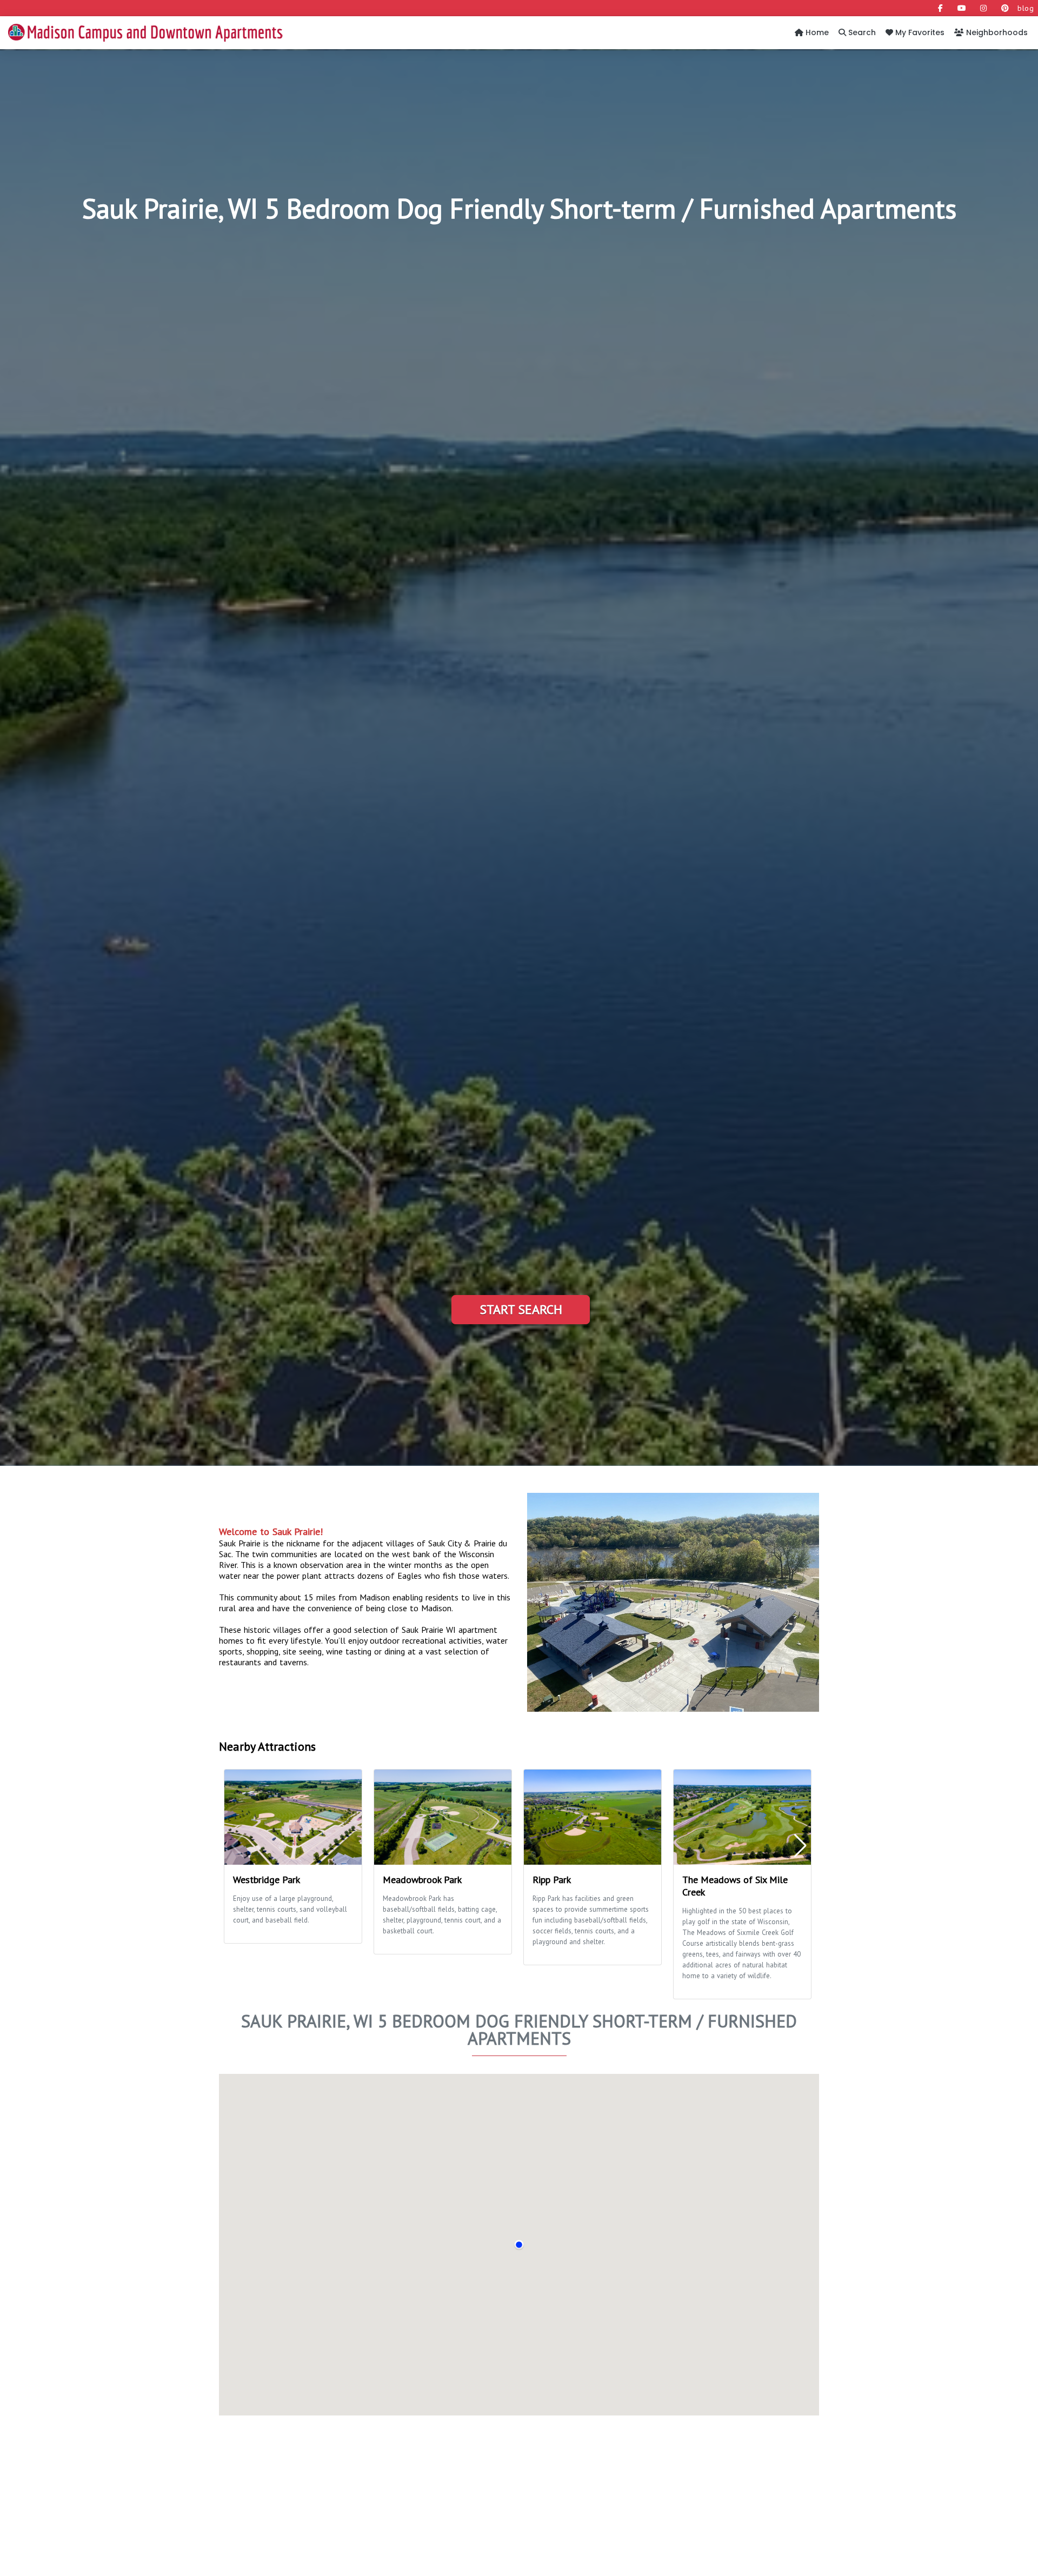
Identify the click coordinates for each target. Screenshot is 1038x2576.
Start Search (521, 1309)
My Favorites (919, 32)
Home (816, 32)
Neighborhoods (996, 32)
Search (861, 32)
